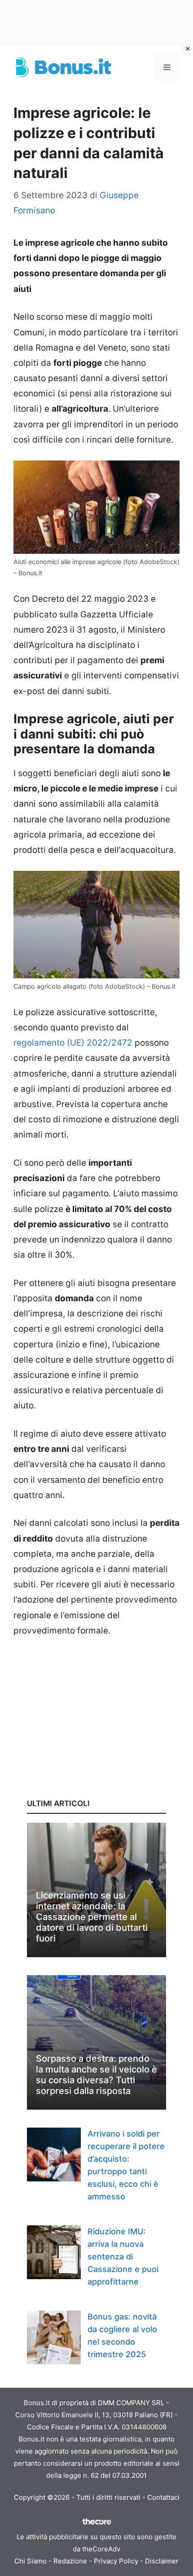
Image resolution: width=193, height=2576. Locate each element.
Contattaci (163, 2497)
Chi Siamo (31, 2561)
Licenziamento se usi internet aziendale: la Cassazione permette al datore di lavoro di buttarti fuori (92, 1917)
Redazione (70, 2561)
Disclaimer (162, 2561)
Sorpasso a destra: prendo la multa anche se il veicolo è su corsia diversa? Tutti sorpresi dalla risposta (96, 2075)
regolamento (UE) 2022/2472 (73, 1043)
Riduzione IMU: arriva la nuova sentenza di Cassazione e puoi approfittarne (123, 2257)
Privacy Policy (116, 2561)
